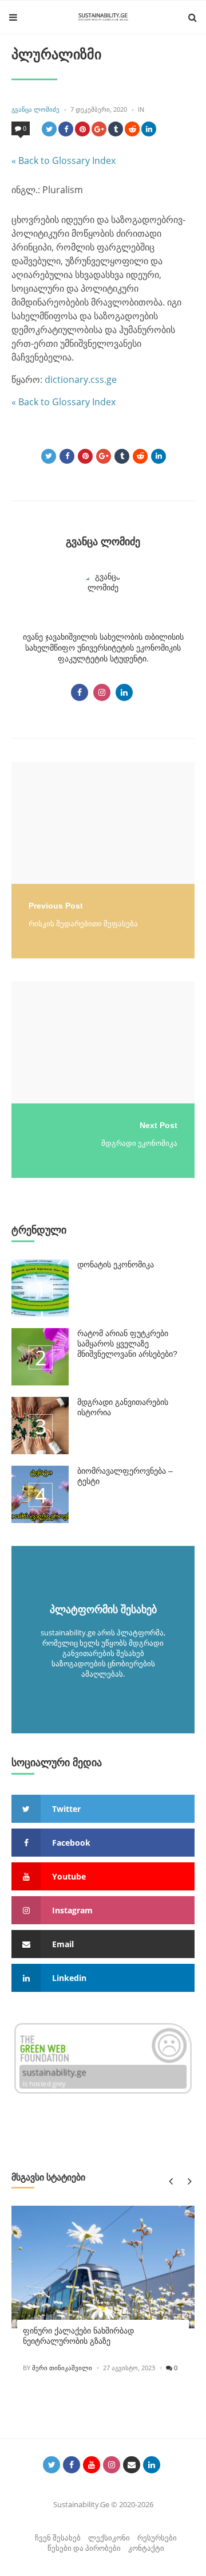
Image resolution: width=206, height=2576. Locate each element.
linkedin (69, 1978)
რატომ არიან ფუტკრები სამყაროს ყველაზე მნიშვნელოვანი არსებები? (127, 1344)
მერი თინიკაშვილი (62, 2368)
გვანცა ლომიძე (35, 109)
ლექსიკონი (109, 2538)
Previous (170, 2181)
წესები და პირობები (84, 2548)
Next (187, 2181)
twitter (66, 1809)
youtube (69, 1876)
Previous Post (56, 906)
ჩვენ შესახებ (58, 2538)
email (63, 1944)
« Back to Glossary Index (64, 160)
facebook (71, 1843)
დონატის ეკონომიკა (116, 1264)
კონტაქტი (146, 2548)
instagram (72, 1910)
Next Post (159, 1125)
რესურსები (157, 2538)
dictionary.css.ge (81, 379)
